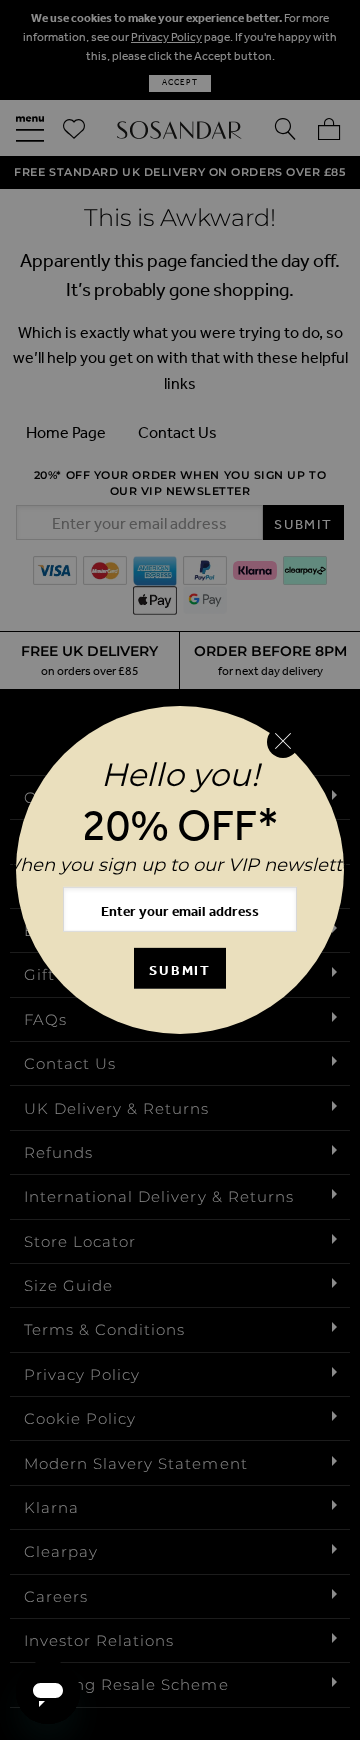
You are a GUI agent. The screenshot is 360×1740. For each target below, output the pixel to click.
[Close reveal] (283, 742)
